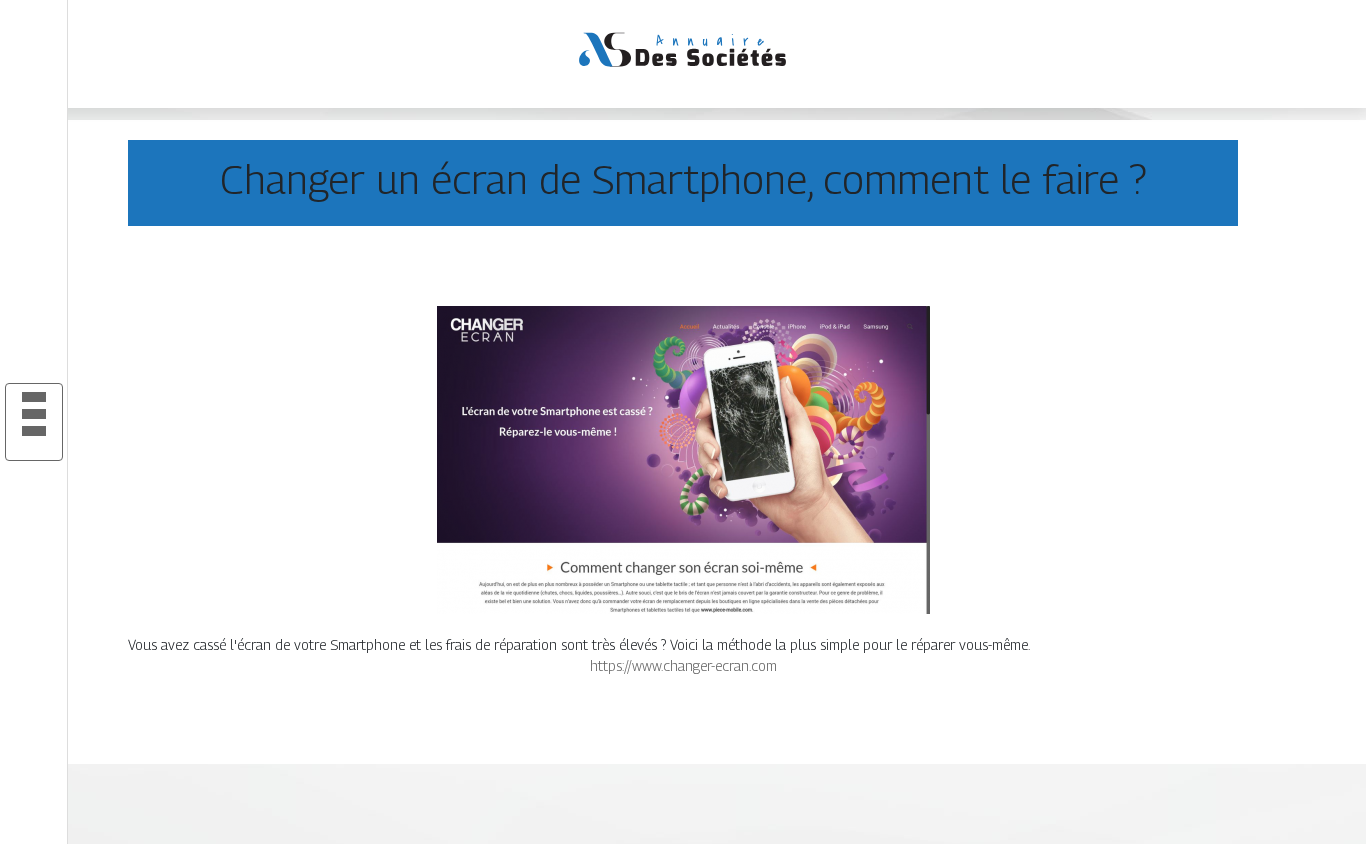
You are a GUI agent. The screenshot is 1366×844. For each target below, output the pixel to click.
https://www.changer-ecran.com (683, 665)
